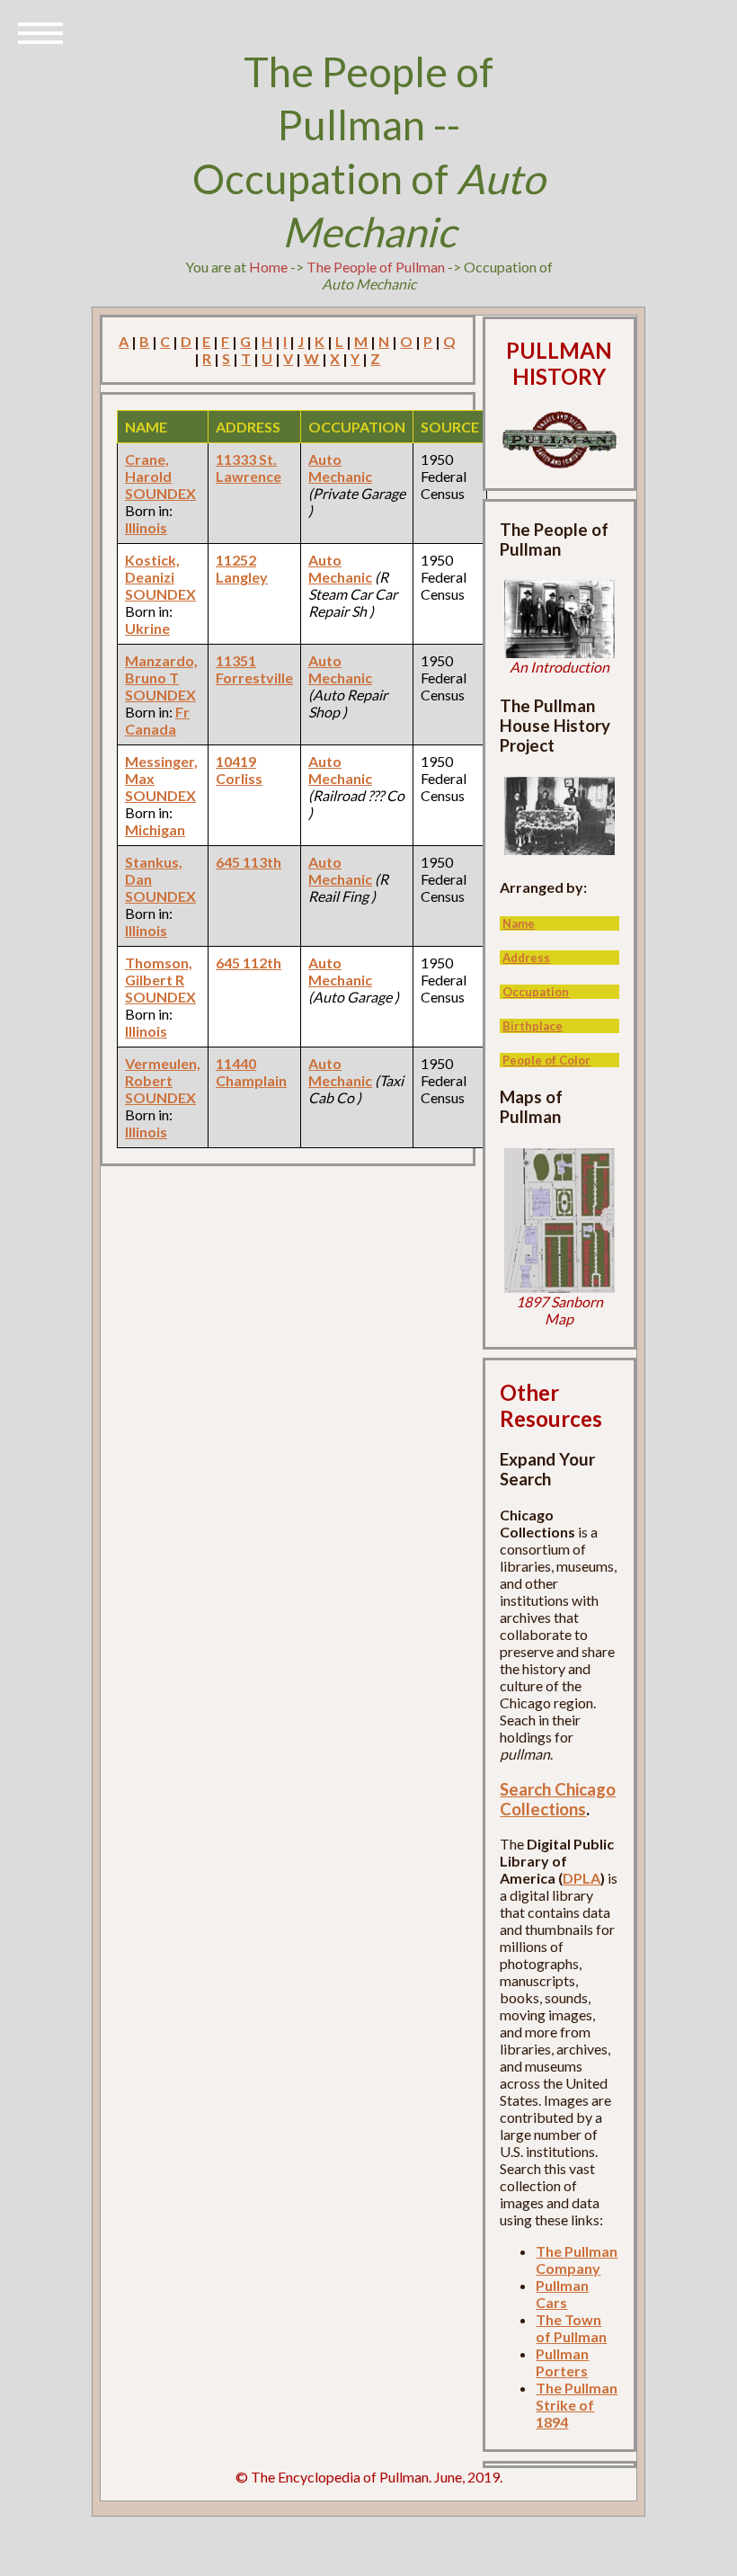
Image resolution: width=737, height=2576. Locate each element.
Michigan (155, 829)
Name (519, 923)
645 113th (249, 862)
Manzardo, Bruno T (161, 669)
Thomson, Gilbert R (159, 971)
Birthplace (533, 1026)
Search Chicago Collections (558, 1799)
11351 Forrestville (254, 669)
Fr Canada (157, 720)
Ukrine (147, 628)
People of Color (546, 1060)
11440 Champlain (251, 1072)
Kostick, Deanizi (152, 568)
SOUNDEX (160, 493)
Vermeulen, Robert (163, 1072)
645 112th (249, 963)
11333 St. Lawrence (249, 468)
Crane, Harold (148, 468)
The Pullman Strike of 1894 (577, 2405)
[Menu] (40, 31)
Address (526, 958)
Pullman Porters (562, 2362)
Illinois (146, 527)
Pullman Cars (562, 2294)
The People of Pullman (376, 267)
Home (268, 267)
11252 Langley (242, 568)
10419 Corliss (239, 770)
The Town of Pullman (571, 2328)
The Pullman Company (577, 2260)
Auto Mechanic (340, 468)
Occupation (536, 992)
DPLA (582, 1878)
